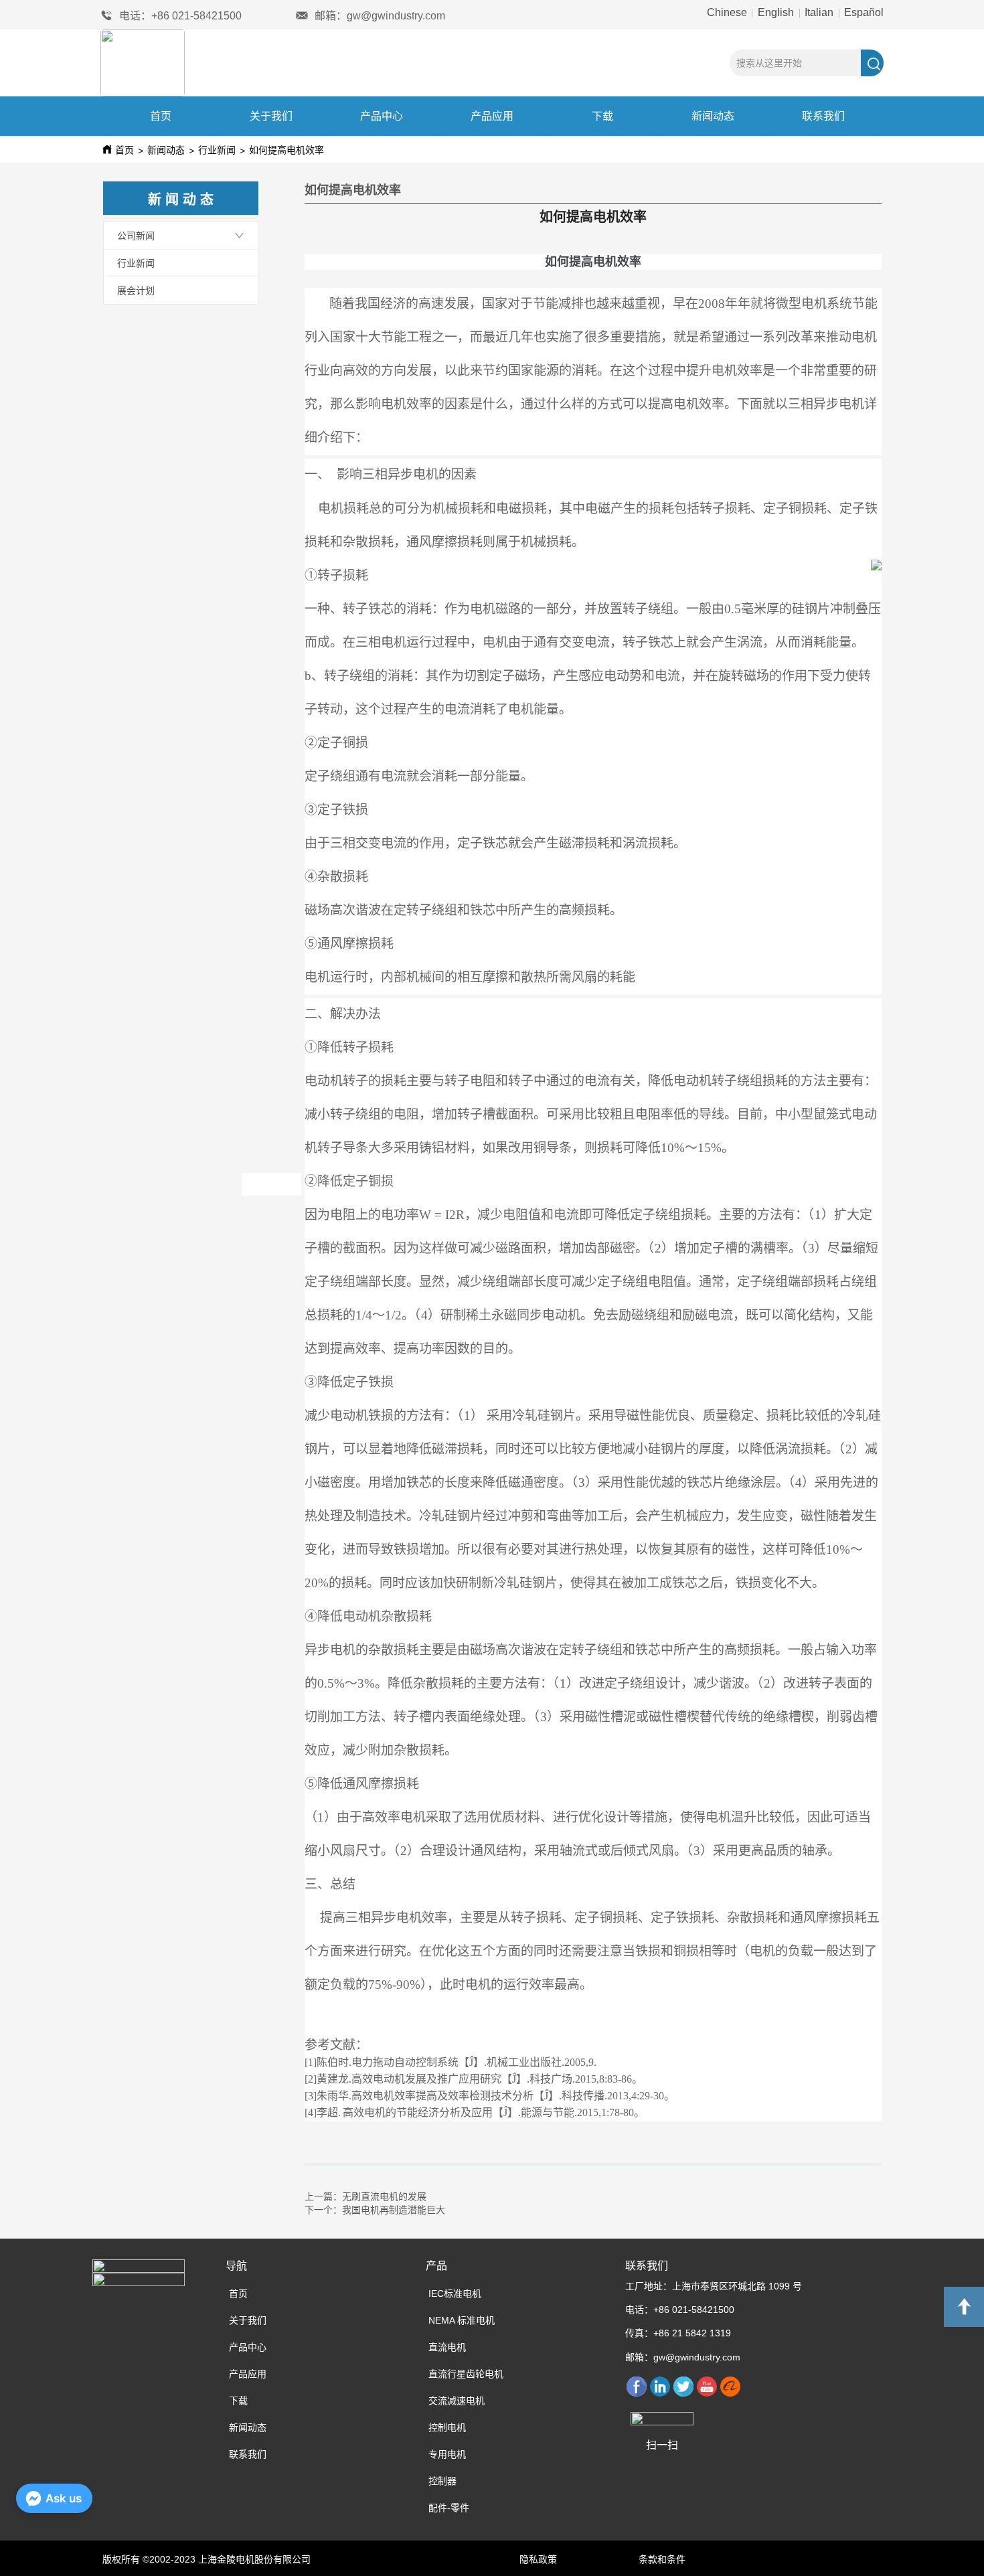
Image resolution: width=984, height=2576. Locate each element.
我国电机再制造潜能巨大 (394, 2209)
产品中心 (382, 116)
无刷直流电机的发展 (384, 2196)
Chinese (728, 12)
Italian (819, 12)
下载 (602, 116)
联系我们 (823, 116)
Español (863, 12)
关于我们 (271, 116)
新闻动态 (713, 116)
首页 (161, 116)
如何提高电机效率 (286, 150)
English (776, 12)
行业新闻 (217, 150)
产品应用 (492, 116)
